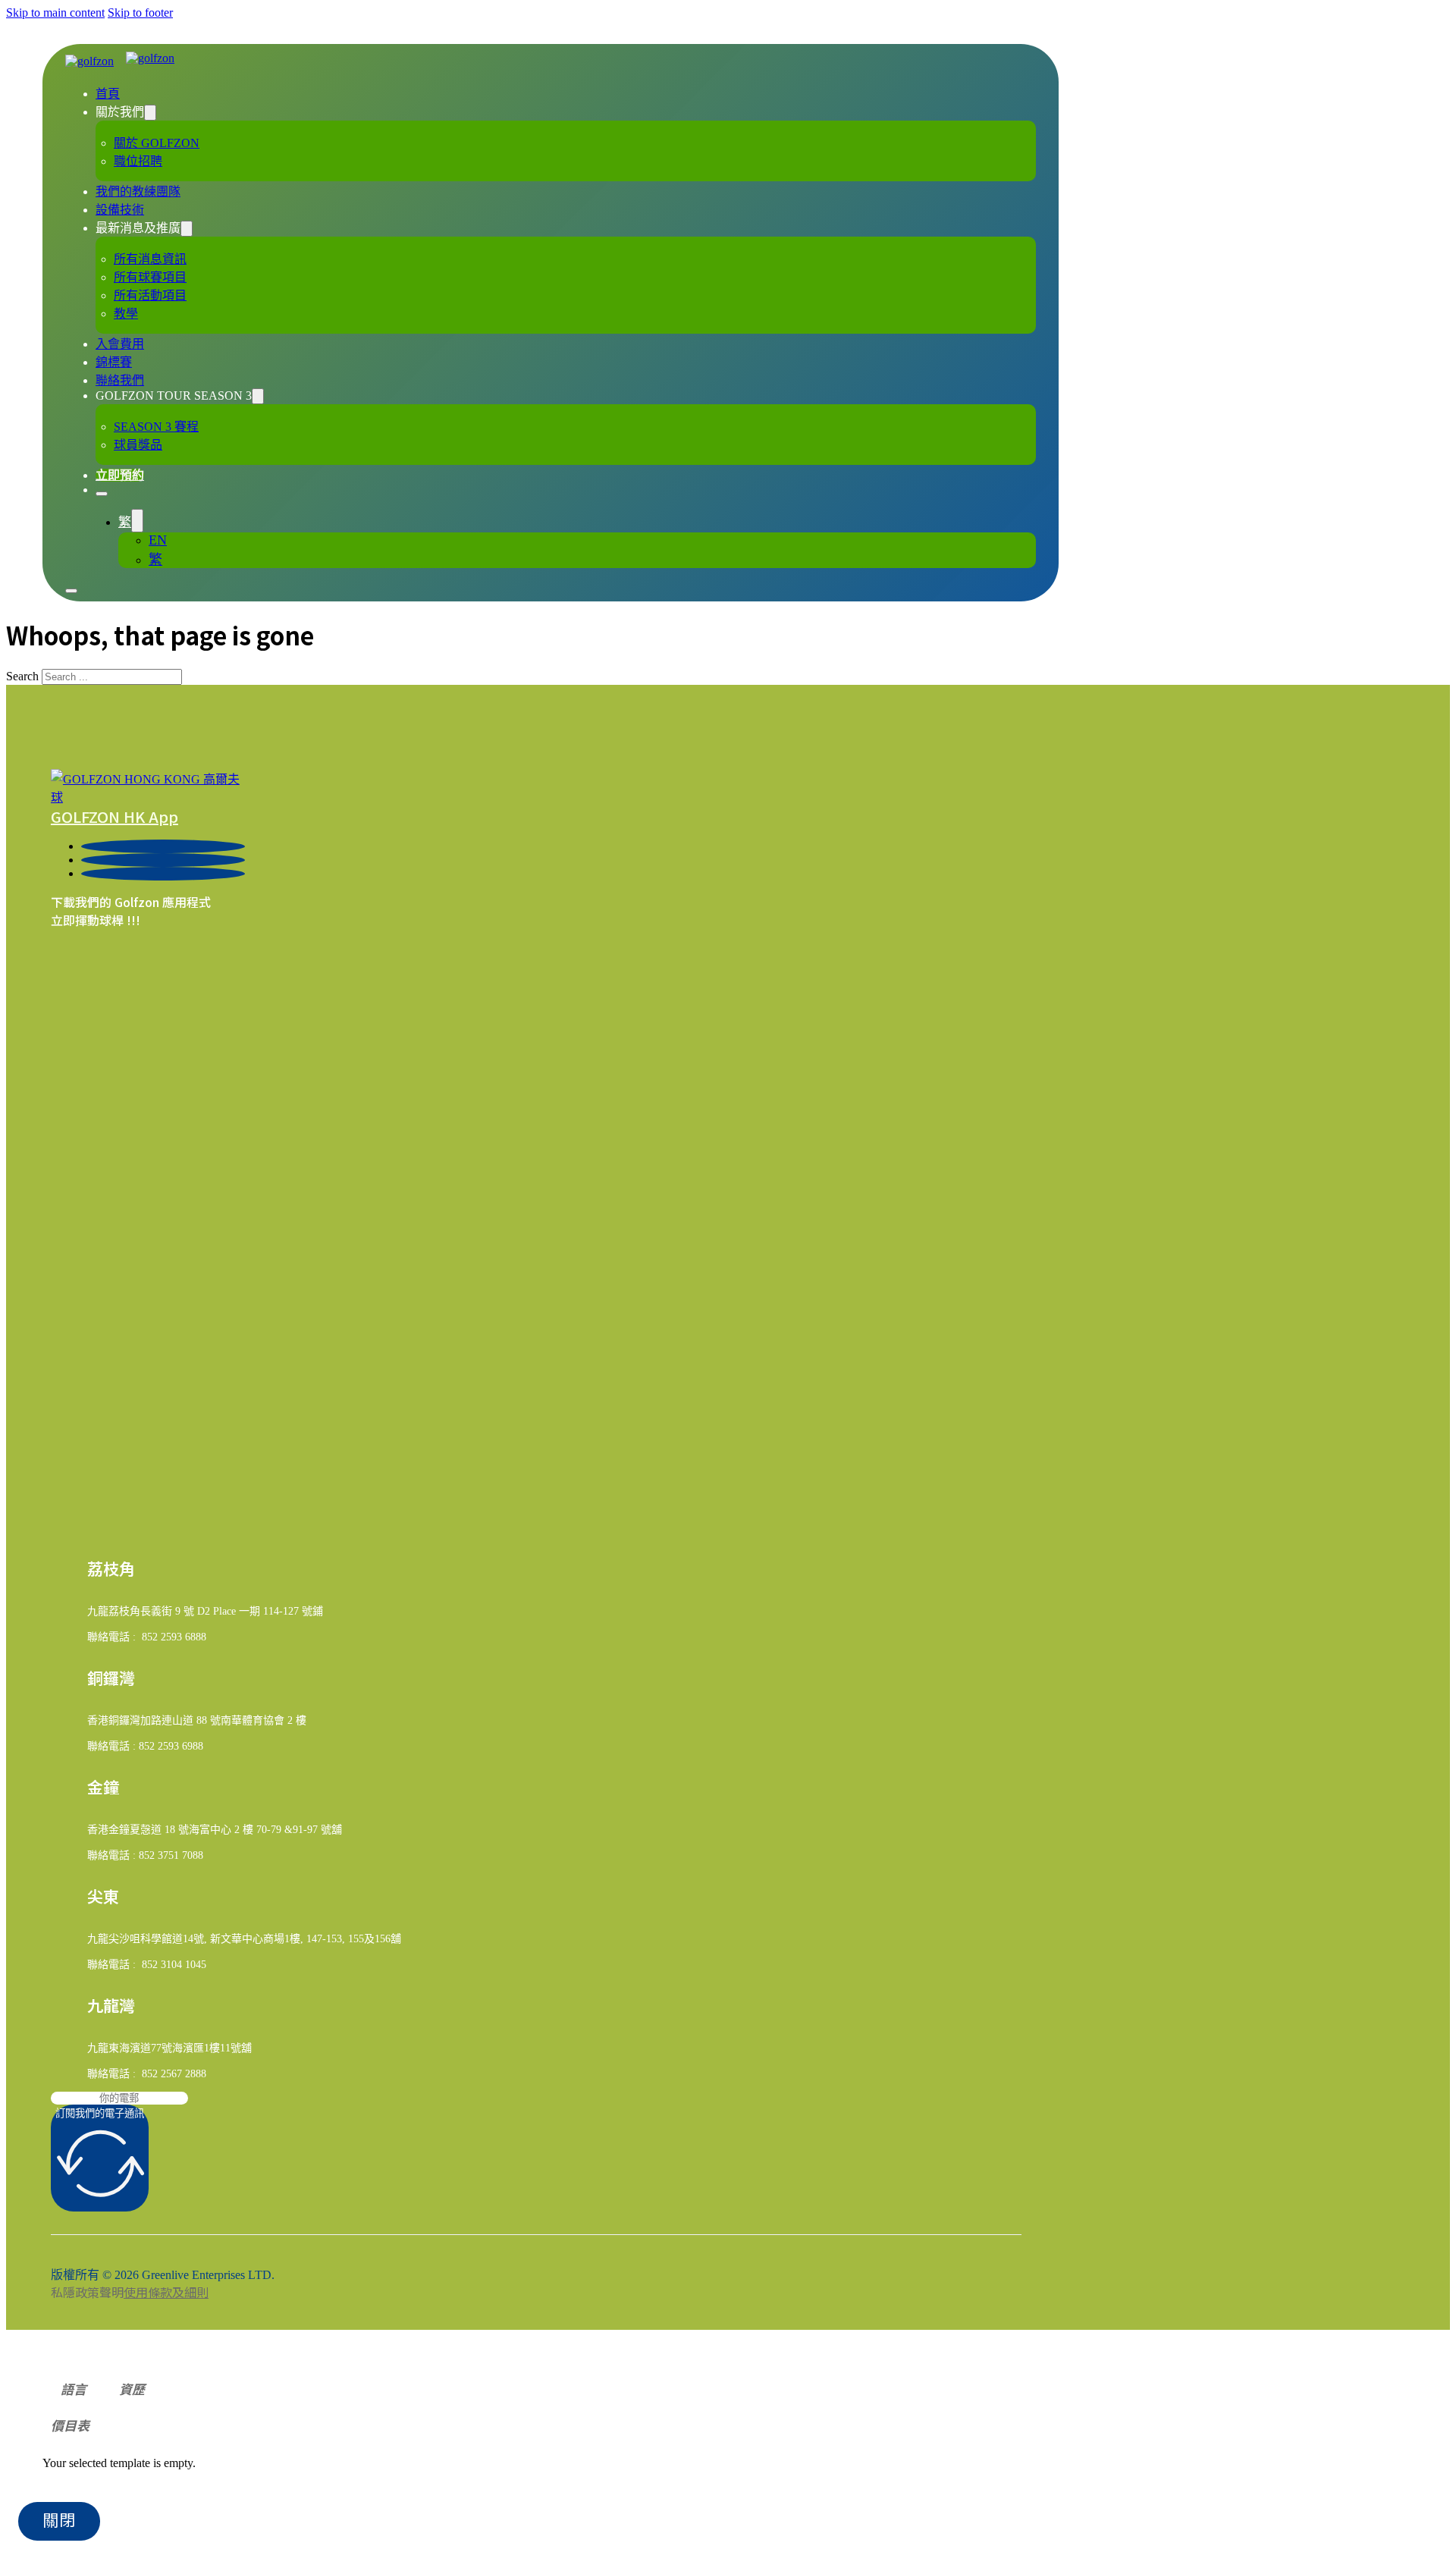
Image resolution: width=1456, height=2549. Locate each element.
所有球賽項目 (150, 277)
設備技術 (120, 210)
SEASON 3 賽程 (156, 427)
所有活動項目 (150, 295)
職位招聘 (138, 161)
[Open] (102, 494)
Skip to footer (140, 13)
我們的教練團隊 (138, 191)
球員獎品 (138, 445)
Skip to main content (55, 13)
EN (158, 540)
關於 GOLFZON (157, 143)
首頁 (108, 94)
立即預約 (120, 475)
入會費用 (120, 344)
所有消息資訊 (150, 259)
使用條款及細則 (166, 2292)
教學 (126, 314)
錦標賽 (114, 362)
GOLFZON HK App (115, 816)
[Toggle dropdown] (150, 113)
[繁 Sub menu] (137, 521)
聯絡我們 (120, 380)
